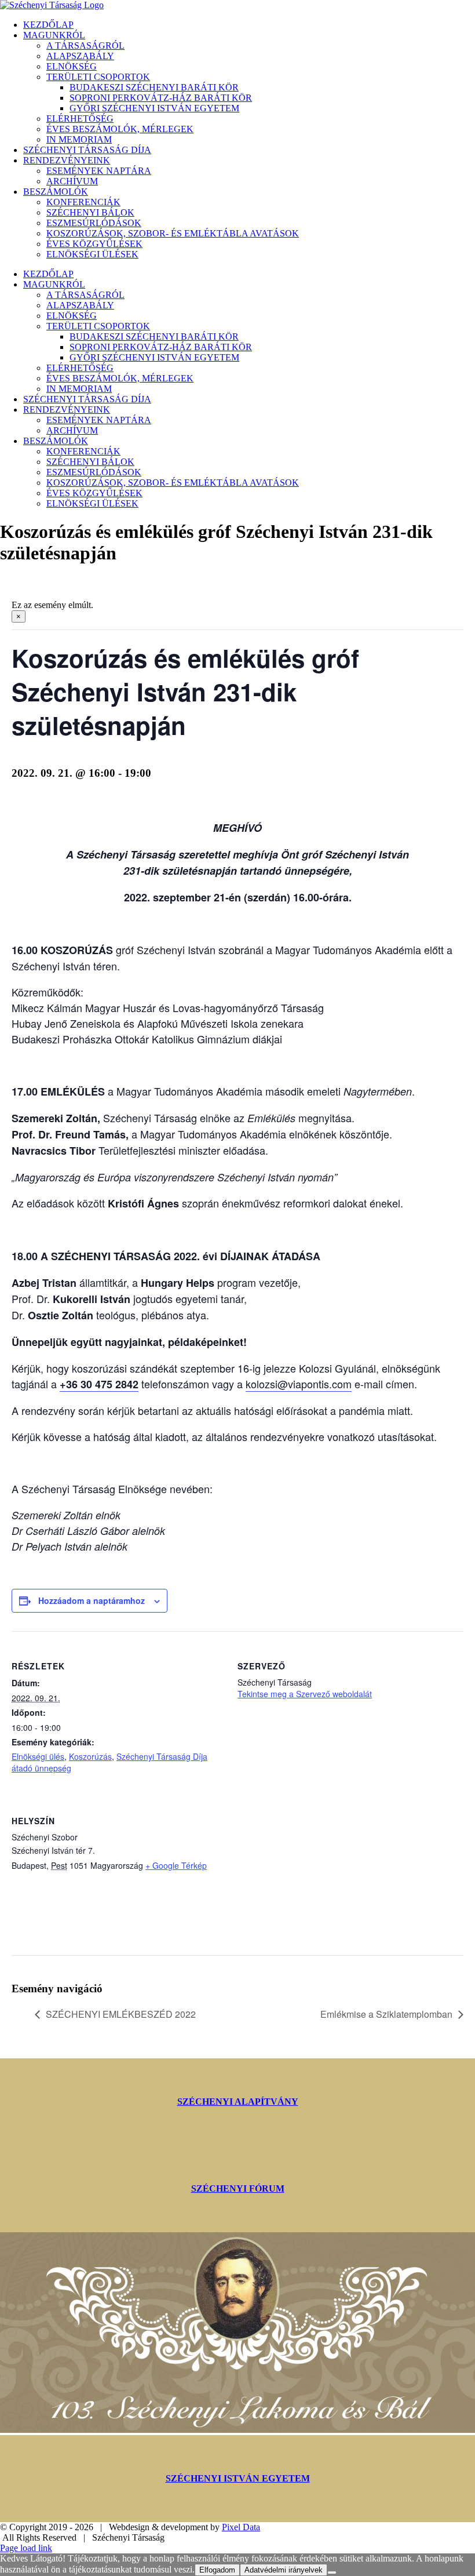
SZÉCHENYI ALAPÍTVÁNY (238, 2102)
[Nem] (332, 2573)
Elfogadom (217, 2570)
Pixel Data (241, 2527)
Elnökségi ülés (38, 1756)
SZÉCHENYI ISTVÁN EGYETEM (238, 2478)
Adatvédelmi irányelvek (284, 2570)
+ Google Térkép (176, 1865)
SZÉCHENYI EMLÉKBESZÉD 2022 (121, 2014)
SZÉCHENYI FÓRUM (238, 2188)
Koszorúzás (90, 1756)
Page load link (26, 2548)
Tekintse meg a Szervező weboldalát (305, 1694)
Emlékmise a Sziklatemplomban (386, 2014)
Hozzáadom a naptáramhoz (92, 1600)
